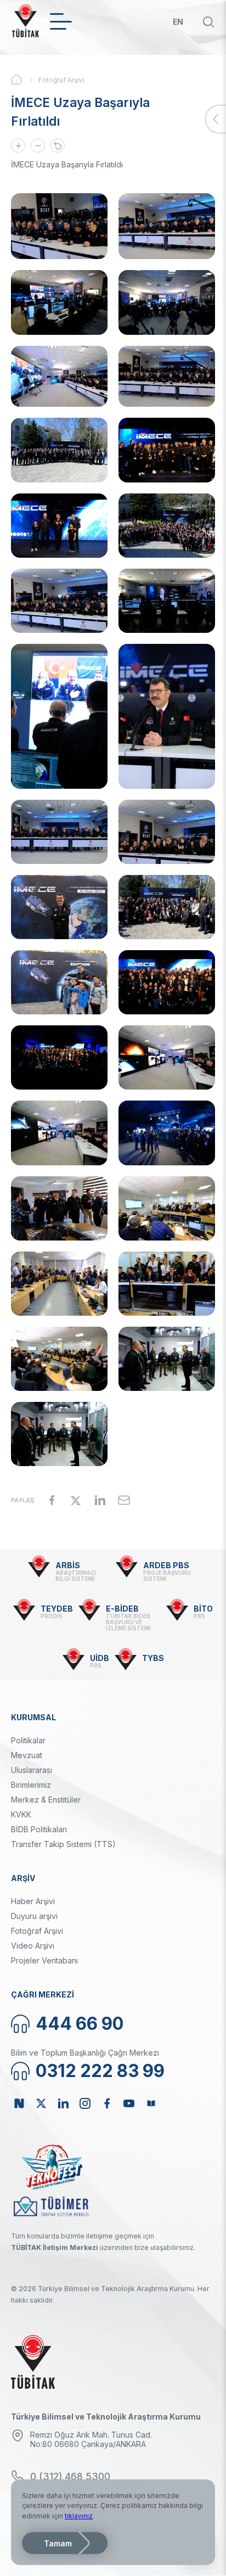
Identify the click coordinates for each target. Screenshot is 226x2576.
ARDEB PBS (166, 1565)
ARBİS (68, 1565)
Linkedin (63, 2103)
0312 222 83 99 (100, 2071)
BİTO (203, 1609)
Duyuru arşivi (34, 1916)
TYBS (153, 1658)
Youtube (129, 2103)
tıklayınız (79, 2516)
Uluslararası (32, 1770)
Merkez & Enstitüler (46, 1800)
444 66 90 (80, 2024)
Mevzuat (27, 1755)
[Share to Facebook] (52, 1500)
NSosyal (19, 2103)
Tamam (58, 2543)
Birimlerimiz (31, 1785)
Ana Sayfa (25, 80)
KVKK (21, 1814)
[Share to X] (76, 1500)
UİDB (100, 1658)
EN (178, 22)
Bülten (151, 2103)
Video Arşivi (33, 1946)
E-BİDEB (122, 1609)
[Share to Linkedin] (100, 1500)
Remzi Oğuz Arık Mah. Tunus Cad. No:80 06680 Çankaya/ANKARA (91, 2439)
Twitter (41, 2103)
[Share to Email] (124, 1500)
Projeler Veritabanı (44, 1960)
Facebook (107, 2103)
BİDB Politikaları (39, 1829)
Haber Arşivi (33, 1901)
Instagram (85, 2103)
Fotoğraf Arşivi (61, 80)
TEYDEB (57, 1609)
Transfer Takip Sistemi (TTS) (63, 1844)
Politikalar (28, 1740)
